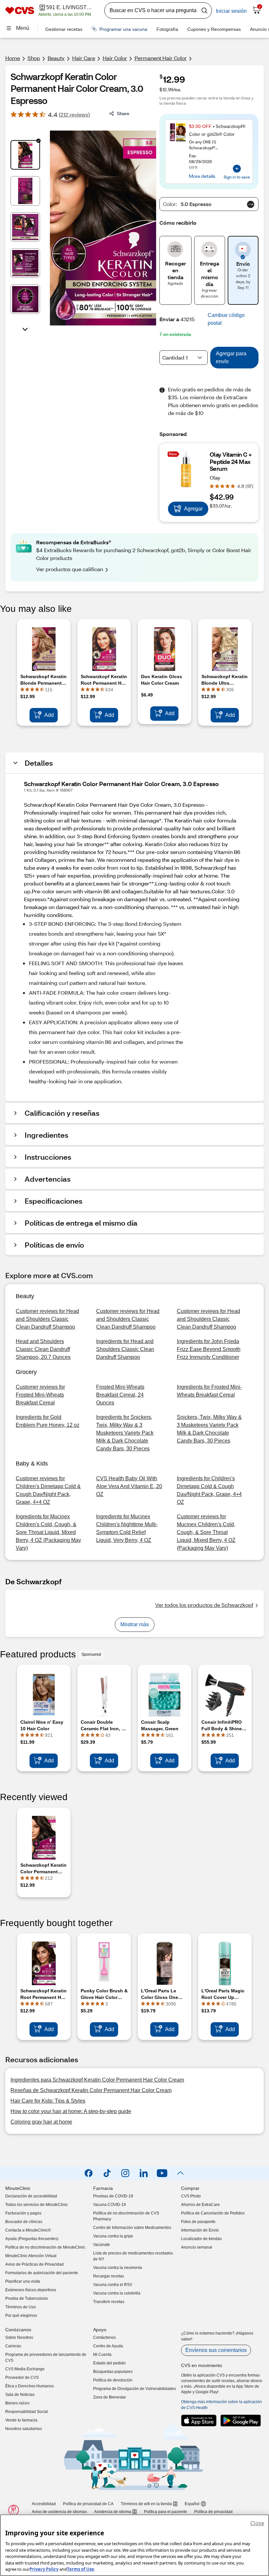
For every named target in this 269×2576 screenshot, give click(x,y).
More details (202, 176)
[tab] (25, 155)
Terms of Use (81, 2569)
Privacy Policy (44, 2569)
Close (257, 2523)
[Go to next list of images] (25, 329)
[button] (232, 319)
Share (123, 113)
